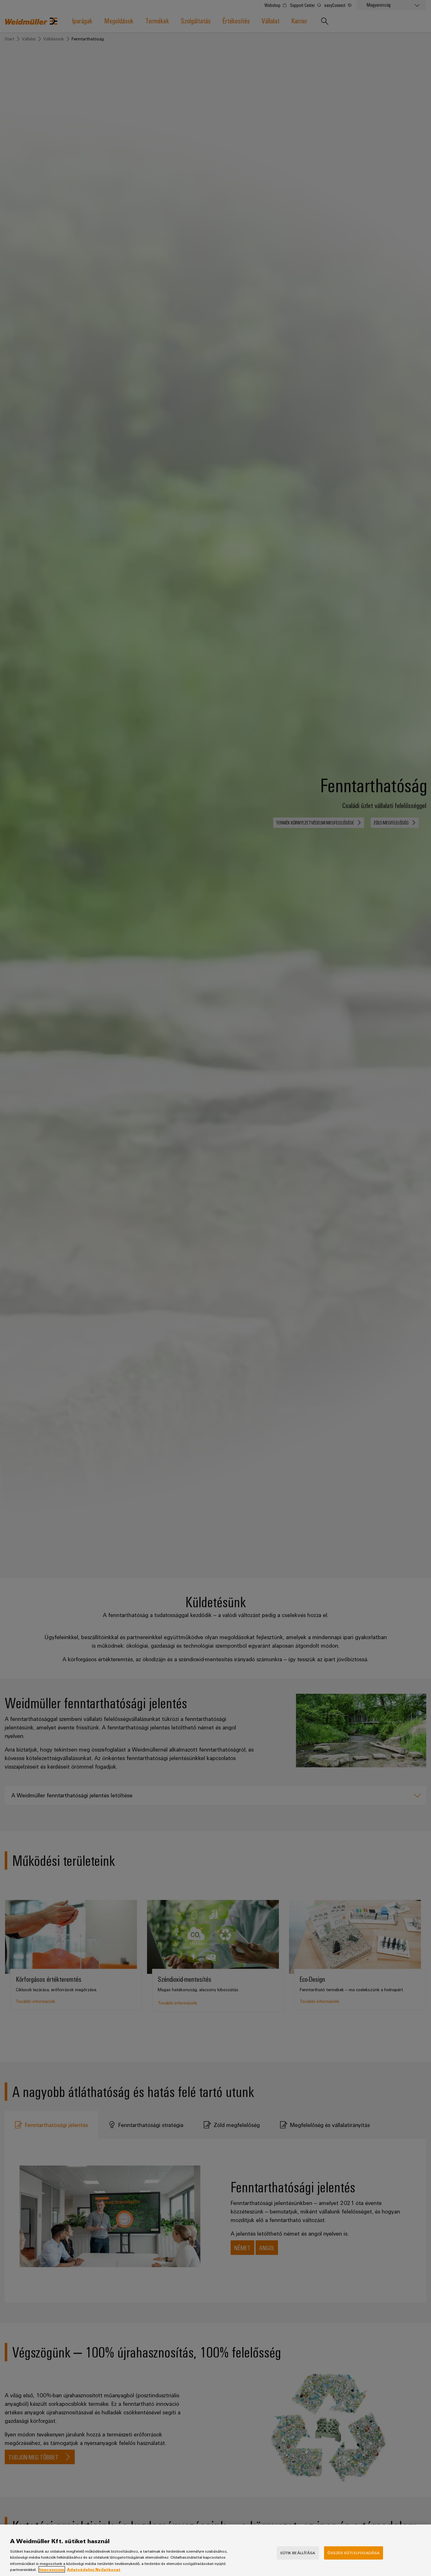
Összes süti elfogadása (354, 2553)
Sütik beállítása (298, 2553)
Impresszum (52, 2569)
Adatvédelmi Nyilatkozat (94, 2569)
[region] (215, 2550)
